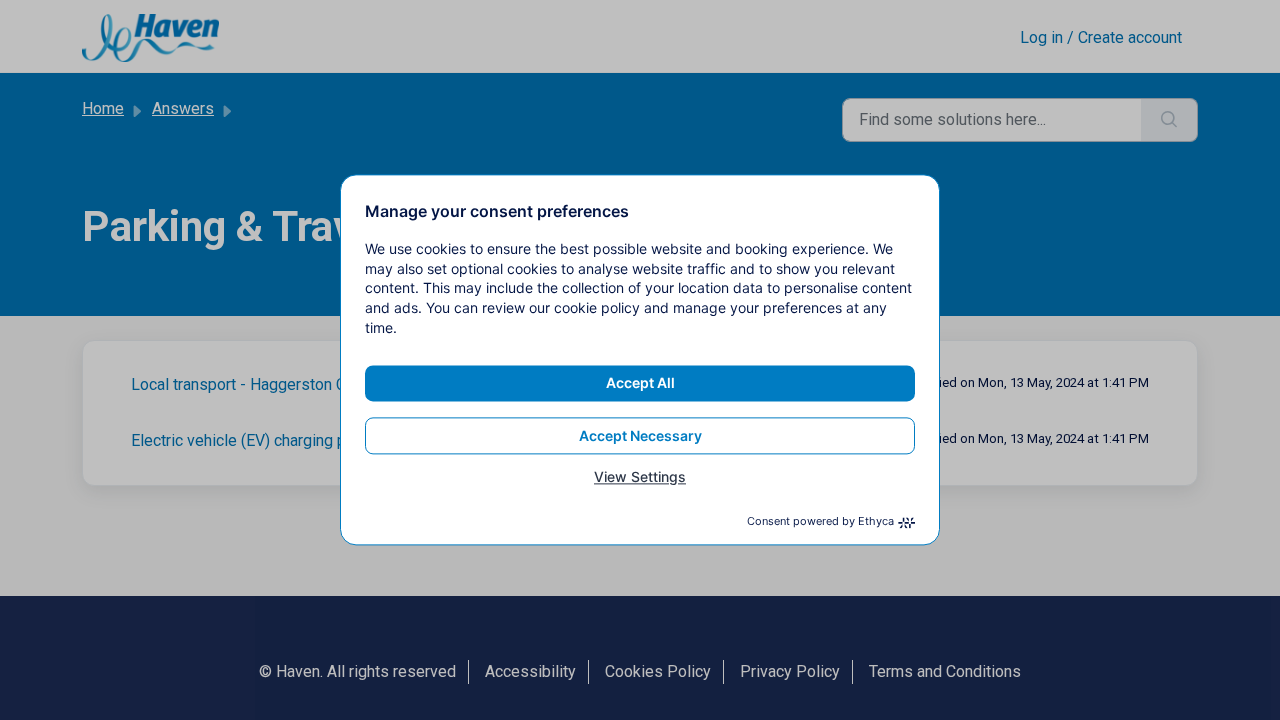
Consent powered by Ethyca (820, 522)
